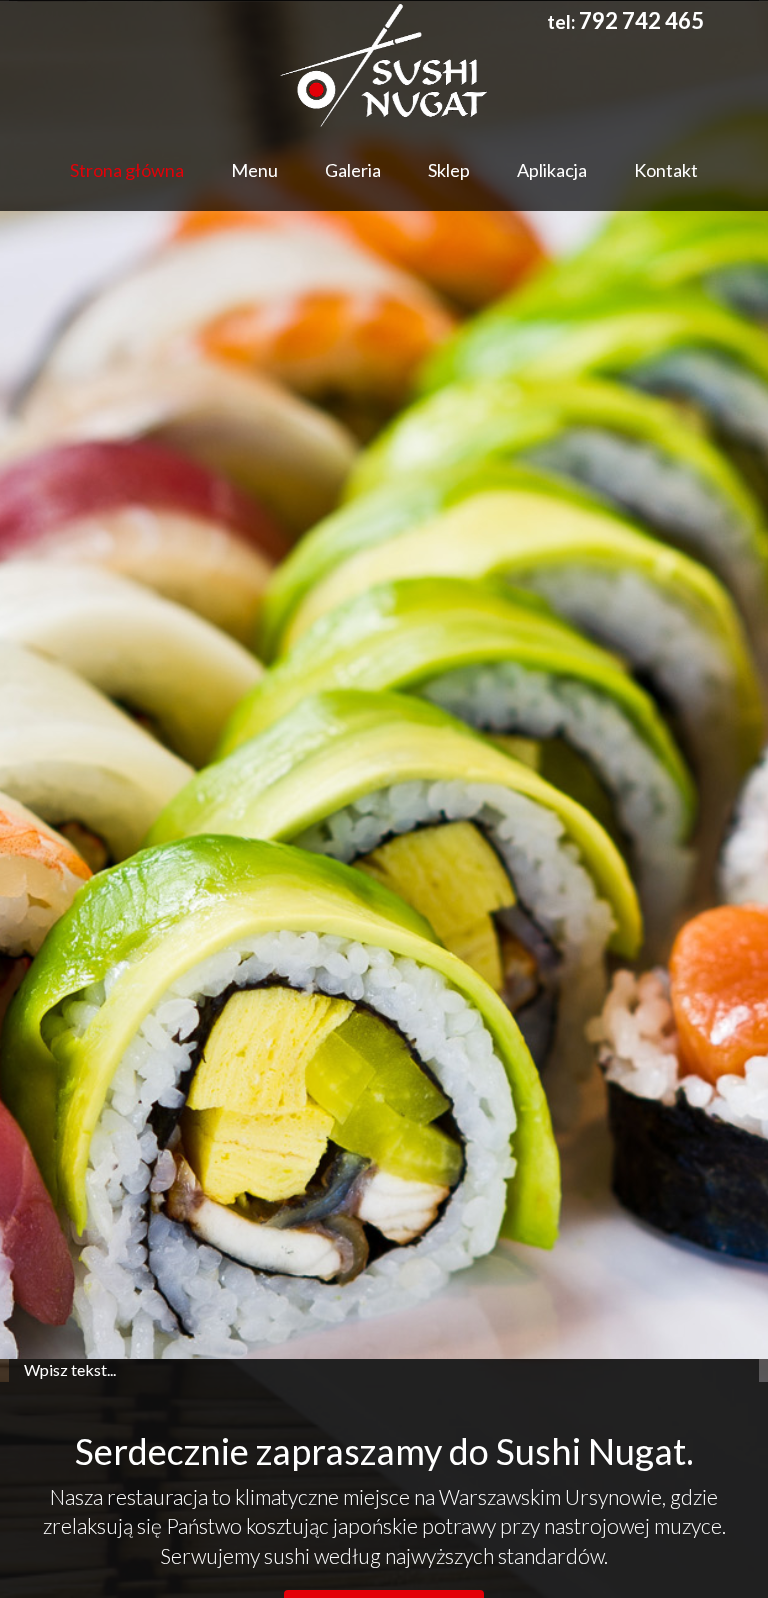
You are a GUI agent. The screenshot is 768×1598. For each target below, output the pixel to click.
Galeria (353, 170)
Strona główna (127, 170)
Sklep (449, 170)
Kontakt (666, 170)
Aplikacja (552, 170)
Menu (254, 170)
